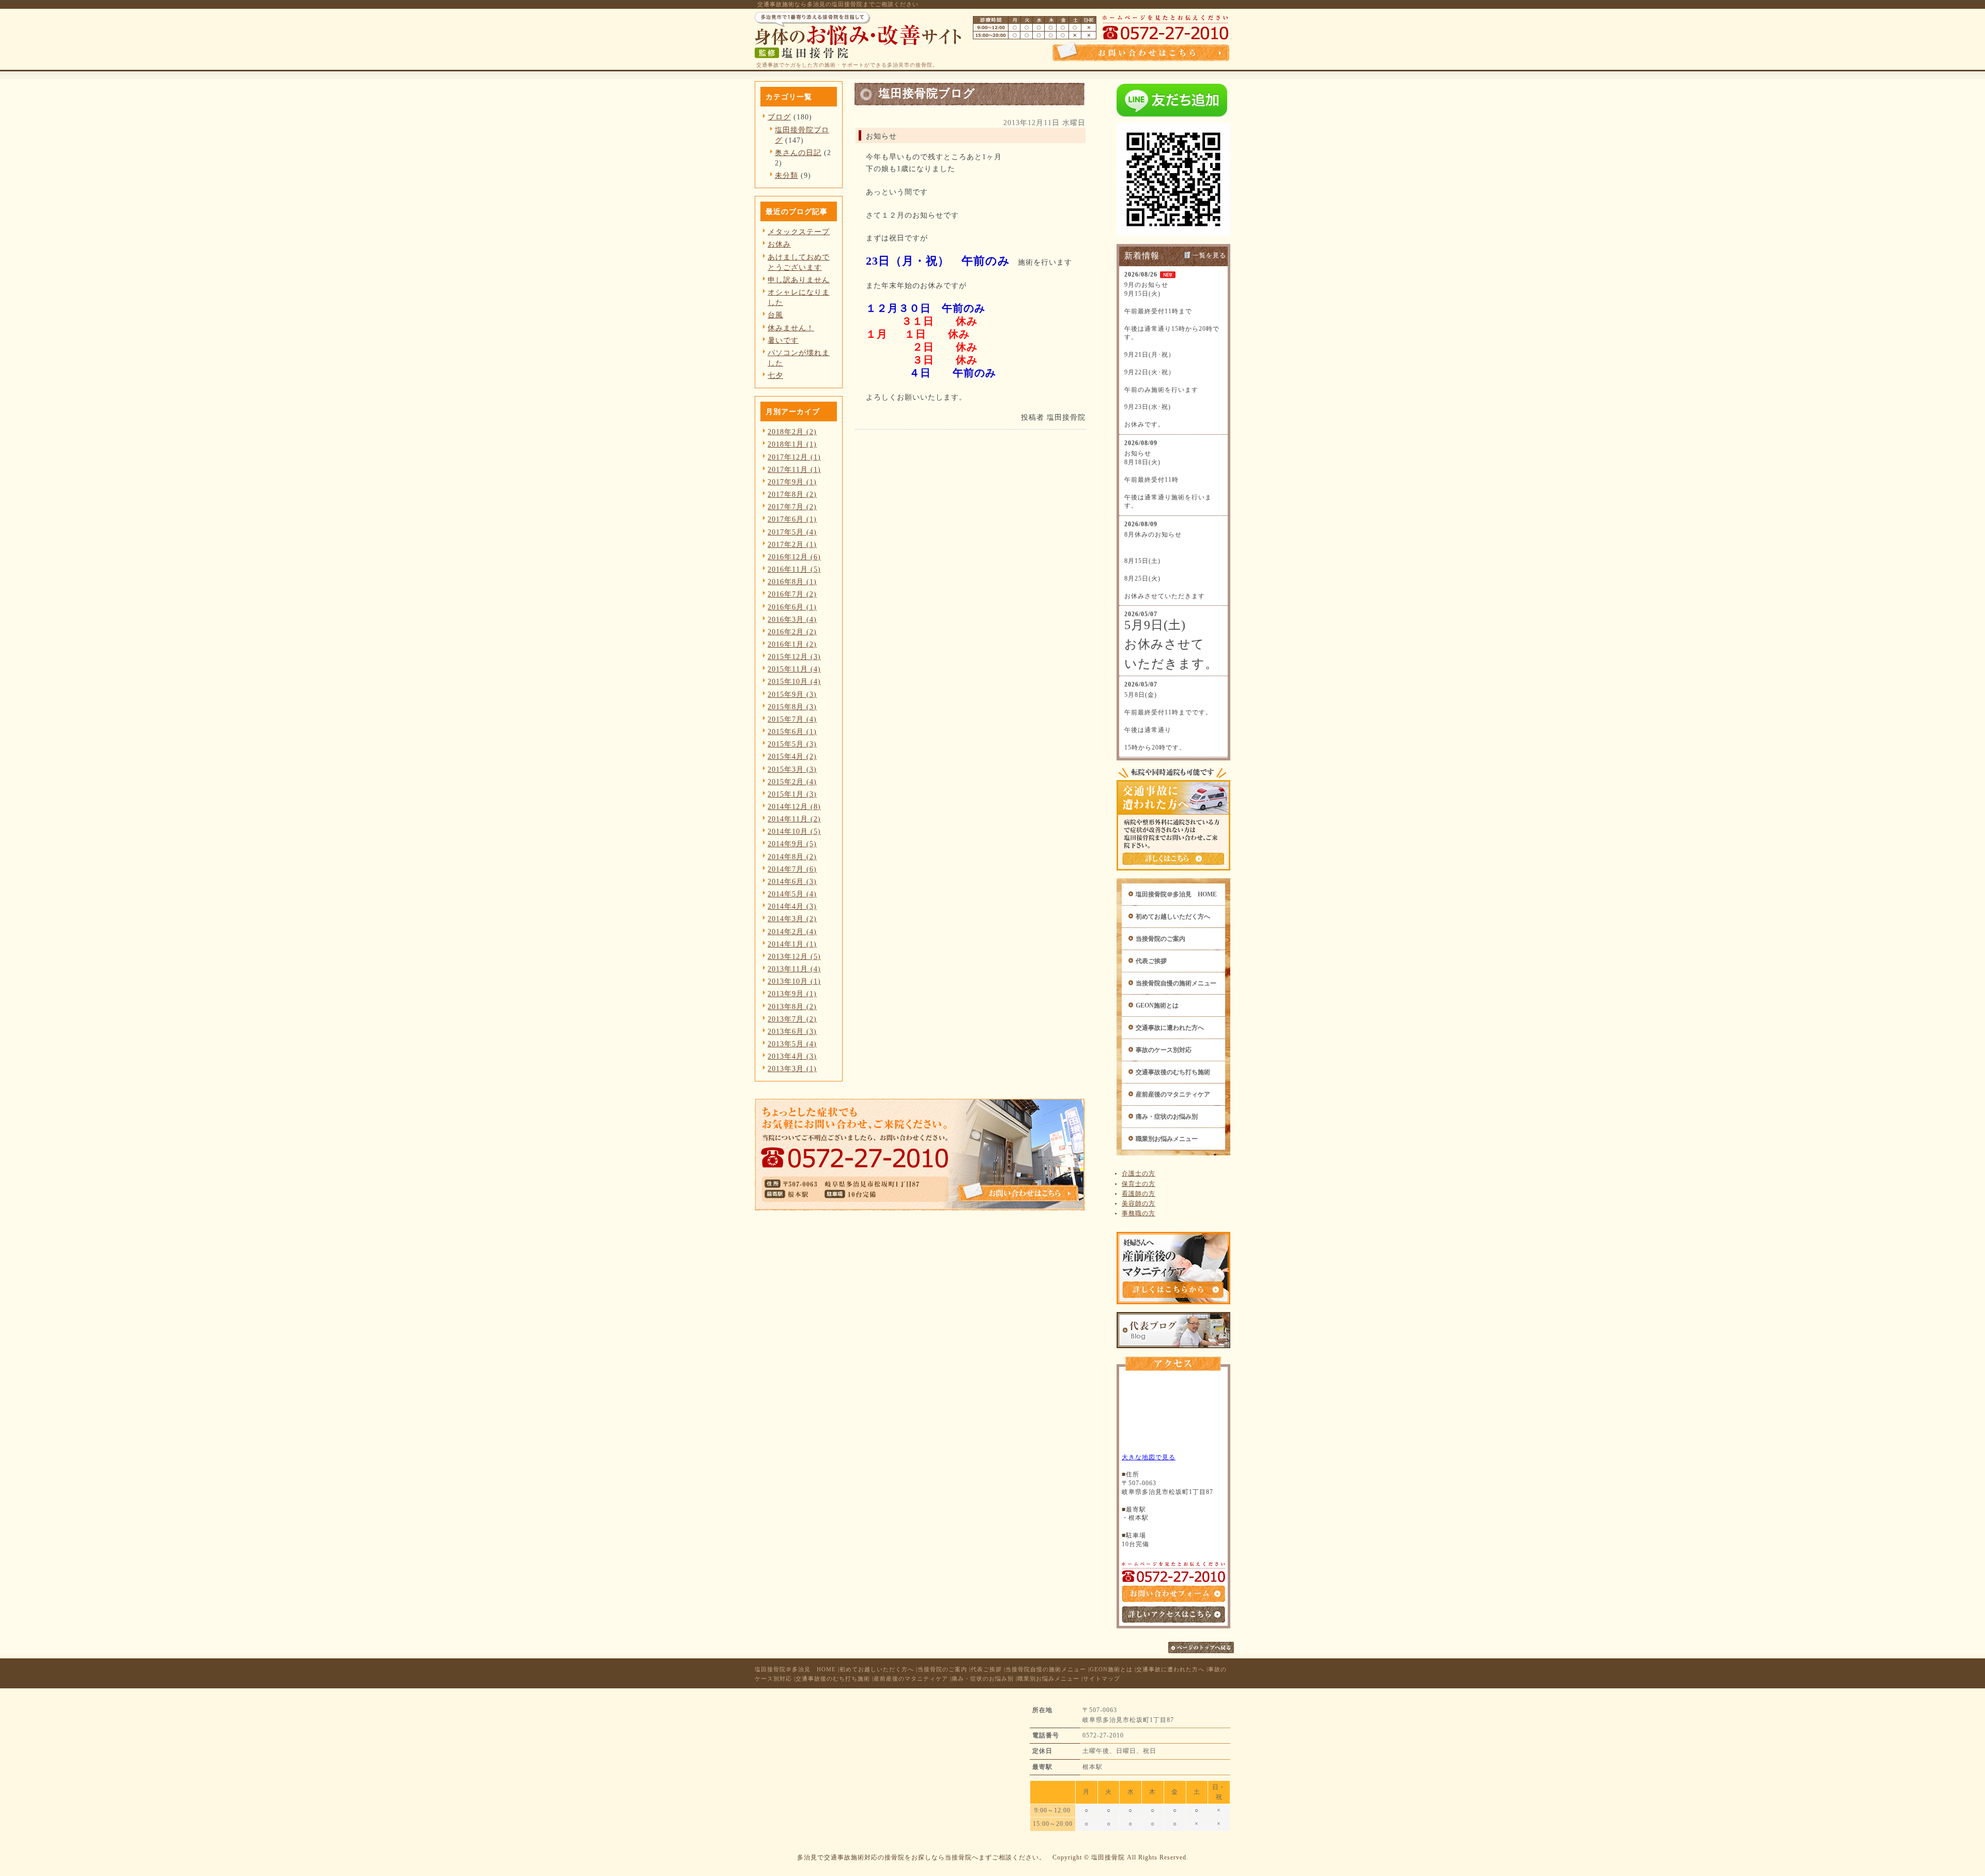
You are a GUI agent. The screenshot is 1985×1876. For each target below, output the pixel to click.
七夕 (775, 375)
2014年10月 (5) (794, 831)
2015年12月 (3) (794, 657)
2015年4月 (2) (792, 756)
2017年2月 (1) (792, 544)
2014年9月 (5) (792, 844)
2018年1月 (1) (792, 444)
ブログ (779, 117)
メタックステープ (799, 232)
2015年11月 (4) (794, 669)
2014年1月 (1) (792, 944)
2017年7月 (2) (792, 507)
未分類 (787, 175)
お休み (779, 244)
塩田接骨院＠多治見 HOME (1176, 894)
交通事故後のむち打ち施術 (1173, 1072)
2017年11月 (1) (794, 469)
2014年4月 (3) (792, 906)
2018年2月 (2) (792, 432)
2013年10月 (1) (794, 981)
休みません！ (791, 328)
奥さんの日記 (798, 152)
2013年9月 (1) (792, 994)
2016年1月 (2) (792, 644)
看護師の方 (1139, 1194)
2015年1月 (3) (792, 794)
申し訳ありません (799, 280)
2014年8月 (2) (792, 857)
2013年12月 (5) (794, 956)
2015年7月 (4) (792, 719)
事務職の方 (1139, 1213)
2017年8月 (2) (792, 494)
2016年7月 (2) (792, 594)
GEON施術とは (1157, 1005)
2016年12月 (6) (794, 557)
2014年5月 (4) (792, 894)
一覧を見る (1209, 255)
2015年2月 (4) (792, 782)
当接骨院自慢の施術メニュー (1176, 983)
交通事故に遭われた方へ (1170, 1028)
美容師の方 (1139, 1203)
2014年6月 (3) (792, 881)
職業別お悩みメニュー (1167, 1139)
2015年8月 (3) (792, 707)
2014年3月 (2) (792, 919)
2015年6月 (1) (792, 731)
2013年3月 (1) (792, 1069)
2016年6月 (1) (792, 607)
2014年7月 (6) (792, 869)
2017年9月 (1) (792, 482)
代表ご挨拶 (1151, 961)
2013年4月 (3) (792, 1056)
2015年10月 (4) (794, 681)
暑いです (783, 340)
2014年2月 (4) (792, 932)
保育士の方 (1139, 1184)
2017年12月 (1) (794, 457)
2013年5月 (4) (792, 1044)
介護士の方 (1139, 1173)
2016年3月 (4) (792, 619)
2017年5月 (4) (792, 532)
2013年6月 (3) (792, 1031)
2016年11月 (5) (794, 569)
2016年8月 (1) (792, 582)
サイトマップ (1102, 1679)
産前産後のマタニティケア (1173, 1094)
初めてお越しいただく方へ (1173, 917)
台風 (775, 315)
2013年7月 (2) (792, 1019)
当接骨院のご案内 (1161, 939)
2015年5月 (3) (792, 744)
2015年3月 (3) (792, 769)
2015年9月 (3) (792, 694)
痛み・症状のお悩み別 (1167, 1117)
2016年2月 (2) (792, 632)
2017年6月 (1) (792, 519)
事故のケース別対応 (1164, 1050)
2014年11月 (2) (794, 819)
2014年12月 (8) (794, 806)
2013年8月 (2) (792, 1006)
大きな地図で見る (1149, 1457)
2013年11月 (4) (794, 969)
